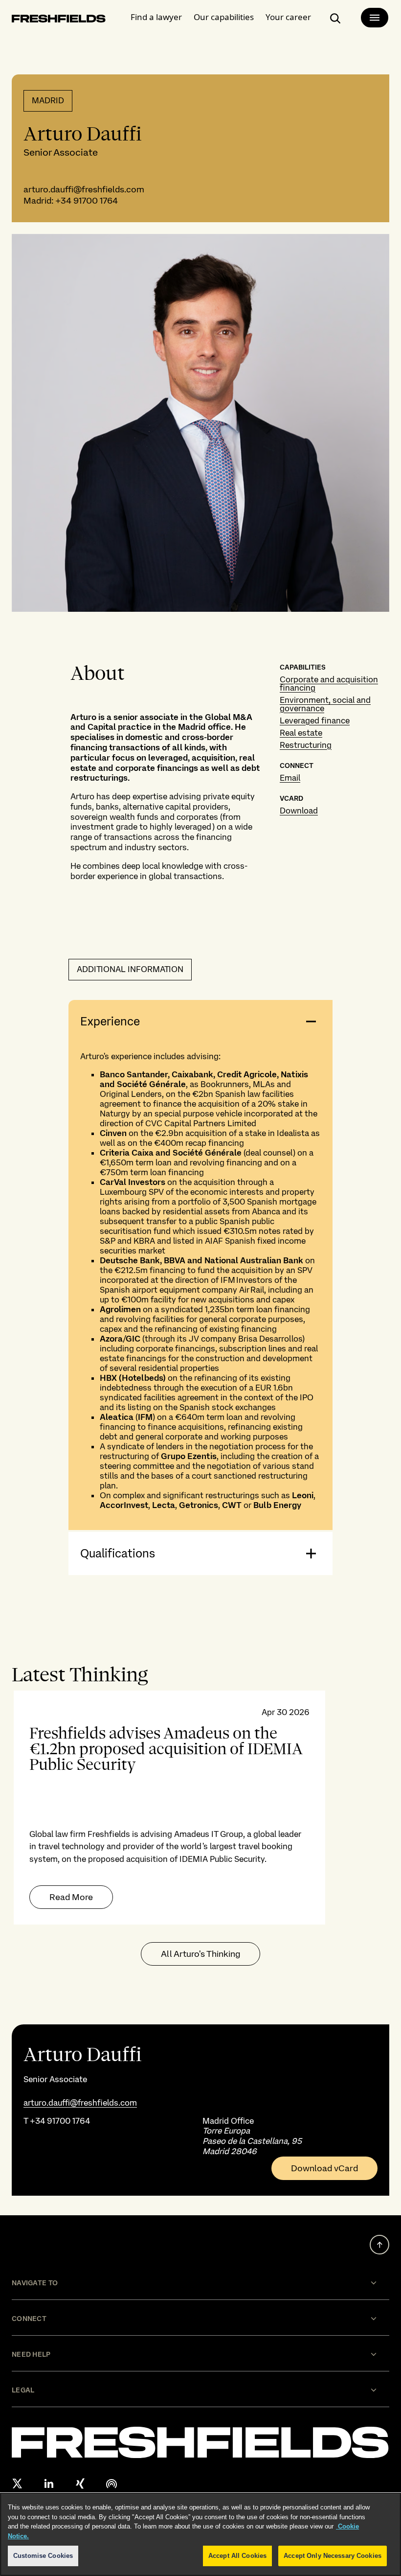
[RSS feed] (111, 2483)
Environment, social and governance (325, 704)
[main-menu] (375, 18)
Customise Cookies (43, 2556)
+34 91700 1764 (87, 200)
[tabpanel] (200, 1808)
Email (290, 778)
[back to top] (379, 2245)
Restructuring (306, 745)
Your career (288, 17)
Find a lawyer (156, 17)
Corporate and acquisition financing (329, 684)
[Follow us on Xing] (80, 2483)
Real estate (301, 733)
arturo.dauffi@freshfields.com (84, 189)
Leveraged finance (315, 720)
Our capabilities (224, 17)
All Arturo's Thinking (200, 1954)
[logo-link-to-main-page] (59, 20)
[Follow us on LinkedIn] (49, 2483)
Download (299, 811)
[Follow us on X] (18, 2483)
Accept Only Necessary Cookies (333, 2556)
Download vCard (324, 2168)
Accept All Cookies (237, 2556)
